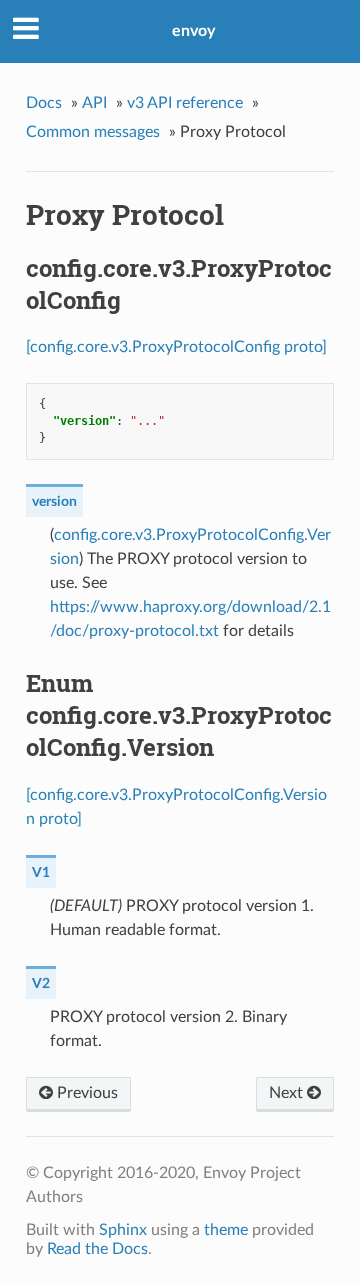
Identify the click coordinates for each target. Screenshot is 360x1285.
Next (288, 1093)
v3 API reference (185, 103)
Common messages (93, 132)
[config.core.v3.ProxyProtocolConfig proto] (176, 347)
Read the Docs (97, 1249)
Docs (44, 103)
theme (226, 1230)
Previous (85, 1093)
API (94, 103)
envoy (193, 31)
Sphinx (123, 1230)
